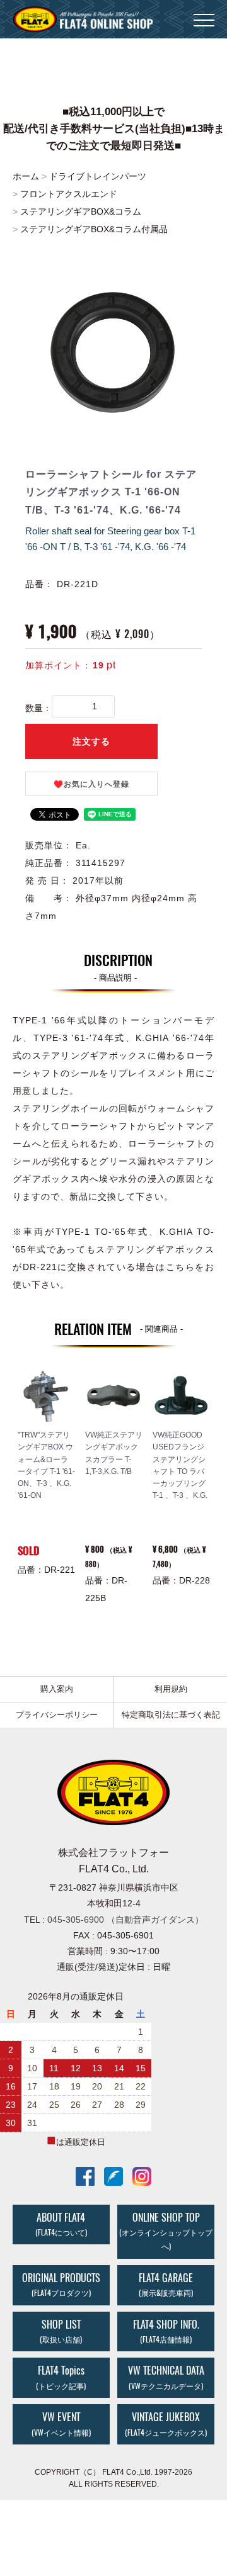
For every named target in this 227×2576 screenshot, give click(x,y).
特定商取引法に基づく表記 (171, 1715)
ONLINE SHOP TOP (166, 2231)
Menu (204, 13)
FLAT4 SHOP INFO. (166, 2331)
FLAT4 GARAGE (166, 2285)
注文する (91, 741)
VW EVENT (61, 2424)
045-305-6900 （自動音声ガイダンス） (125, 1920)
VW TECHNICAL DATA (166, 2378)
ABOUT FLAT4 (61, 2224)
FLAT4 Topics (61, 2378)
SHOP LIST (61, 2331)
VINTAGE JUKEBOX (166, 2424)
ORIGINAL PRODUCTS (61, 2285)
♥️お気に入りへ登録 (91, 784)
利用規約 (171, 1689)
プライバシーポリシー (57, 1715)
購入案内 (57, 1689)
